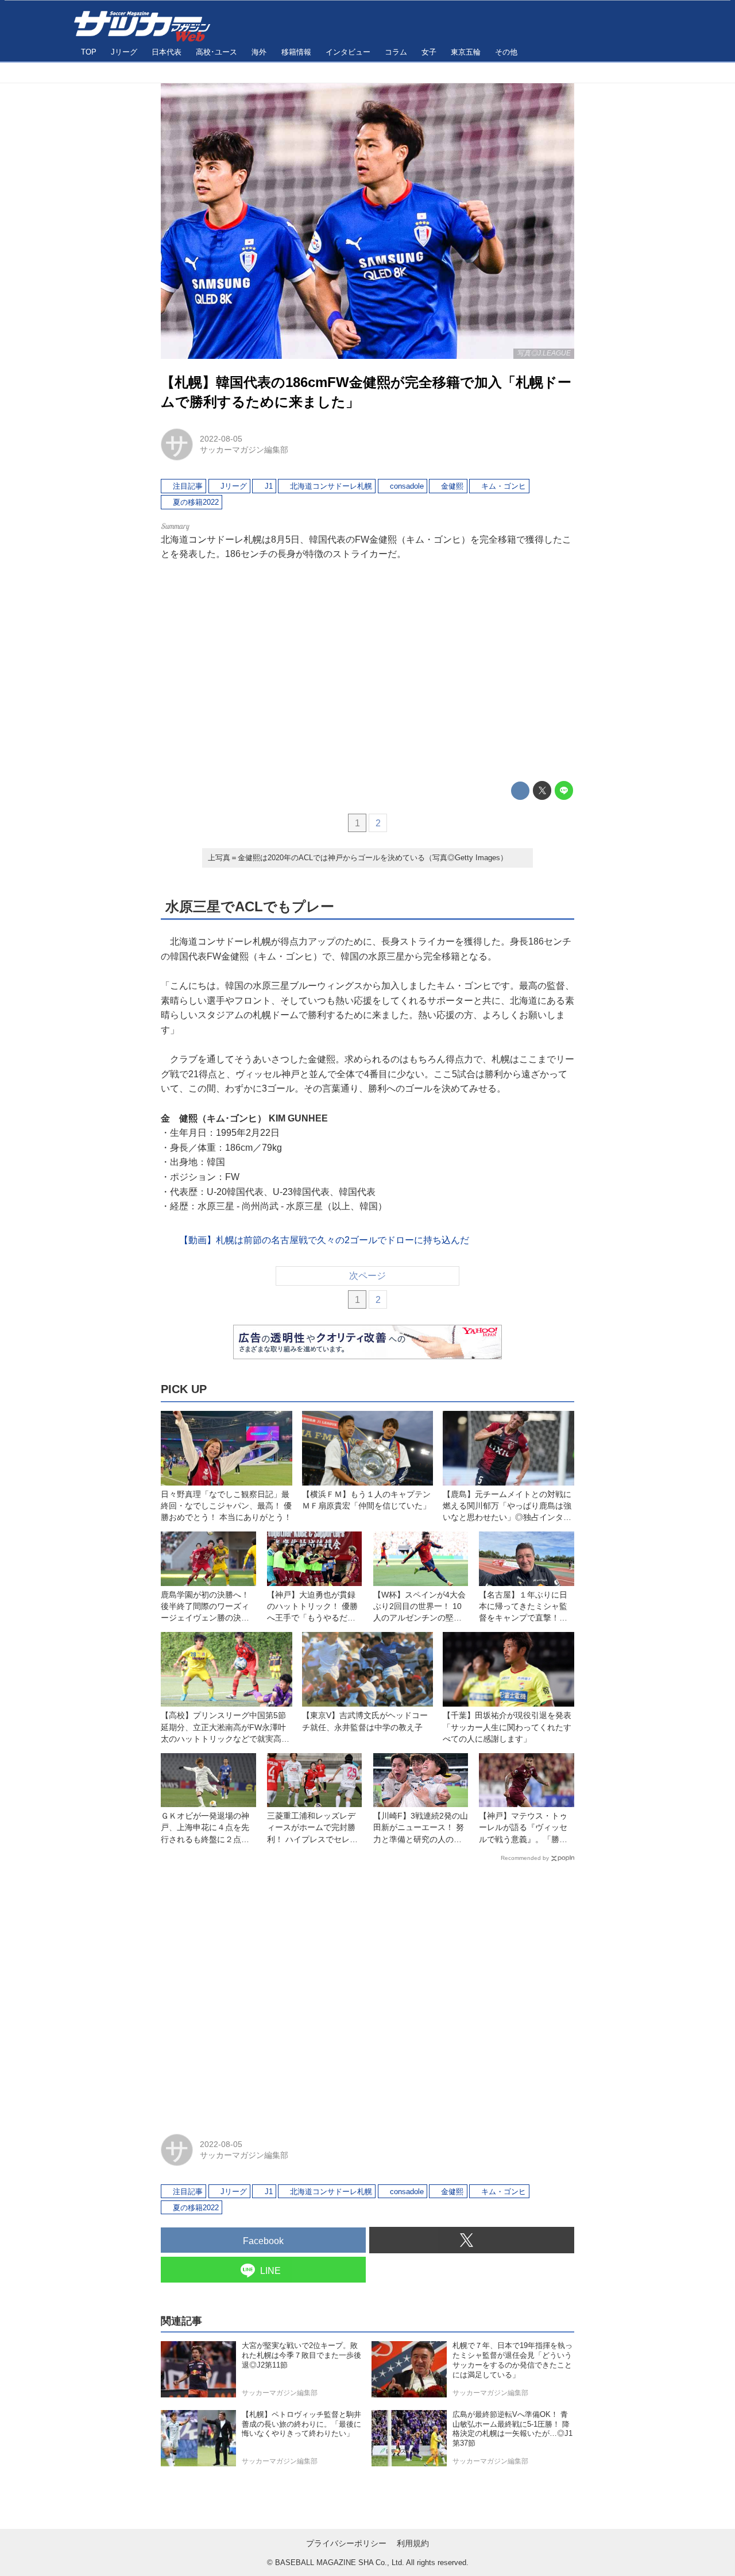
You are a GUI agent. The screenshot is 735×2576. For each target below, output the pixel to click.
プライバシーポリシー (346, 2543)
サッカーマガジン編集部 (244, 450)
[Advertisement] (367, 671)
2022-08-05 (221, 439)
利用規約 (413, 2543)
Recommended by (525, 1858)
